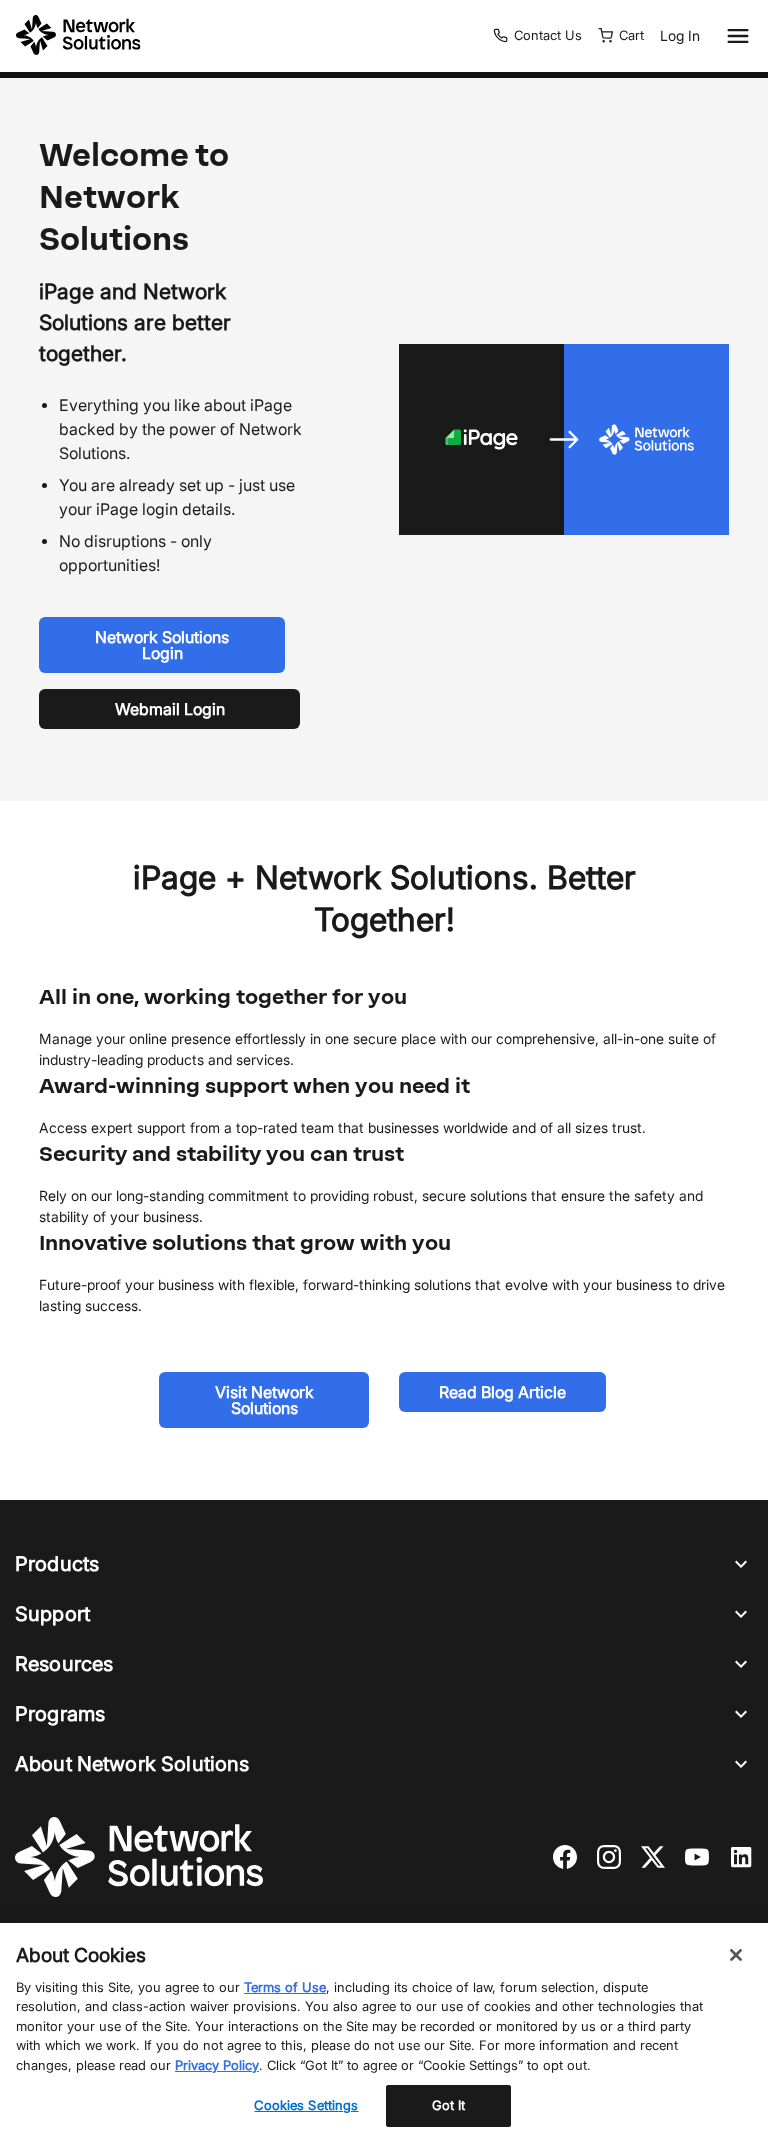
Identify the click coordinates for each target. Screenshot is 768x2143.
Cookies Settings (306, 2105)
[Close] (736, 1955)
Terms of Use (285, 1987)
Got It (449, 2105)
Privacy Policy (217, 2065)
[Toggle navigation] (734, 36)
